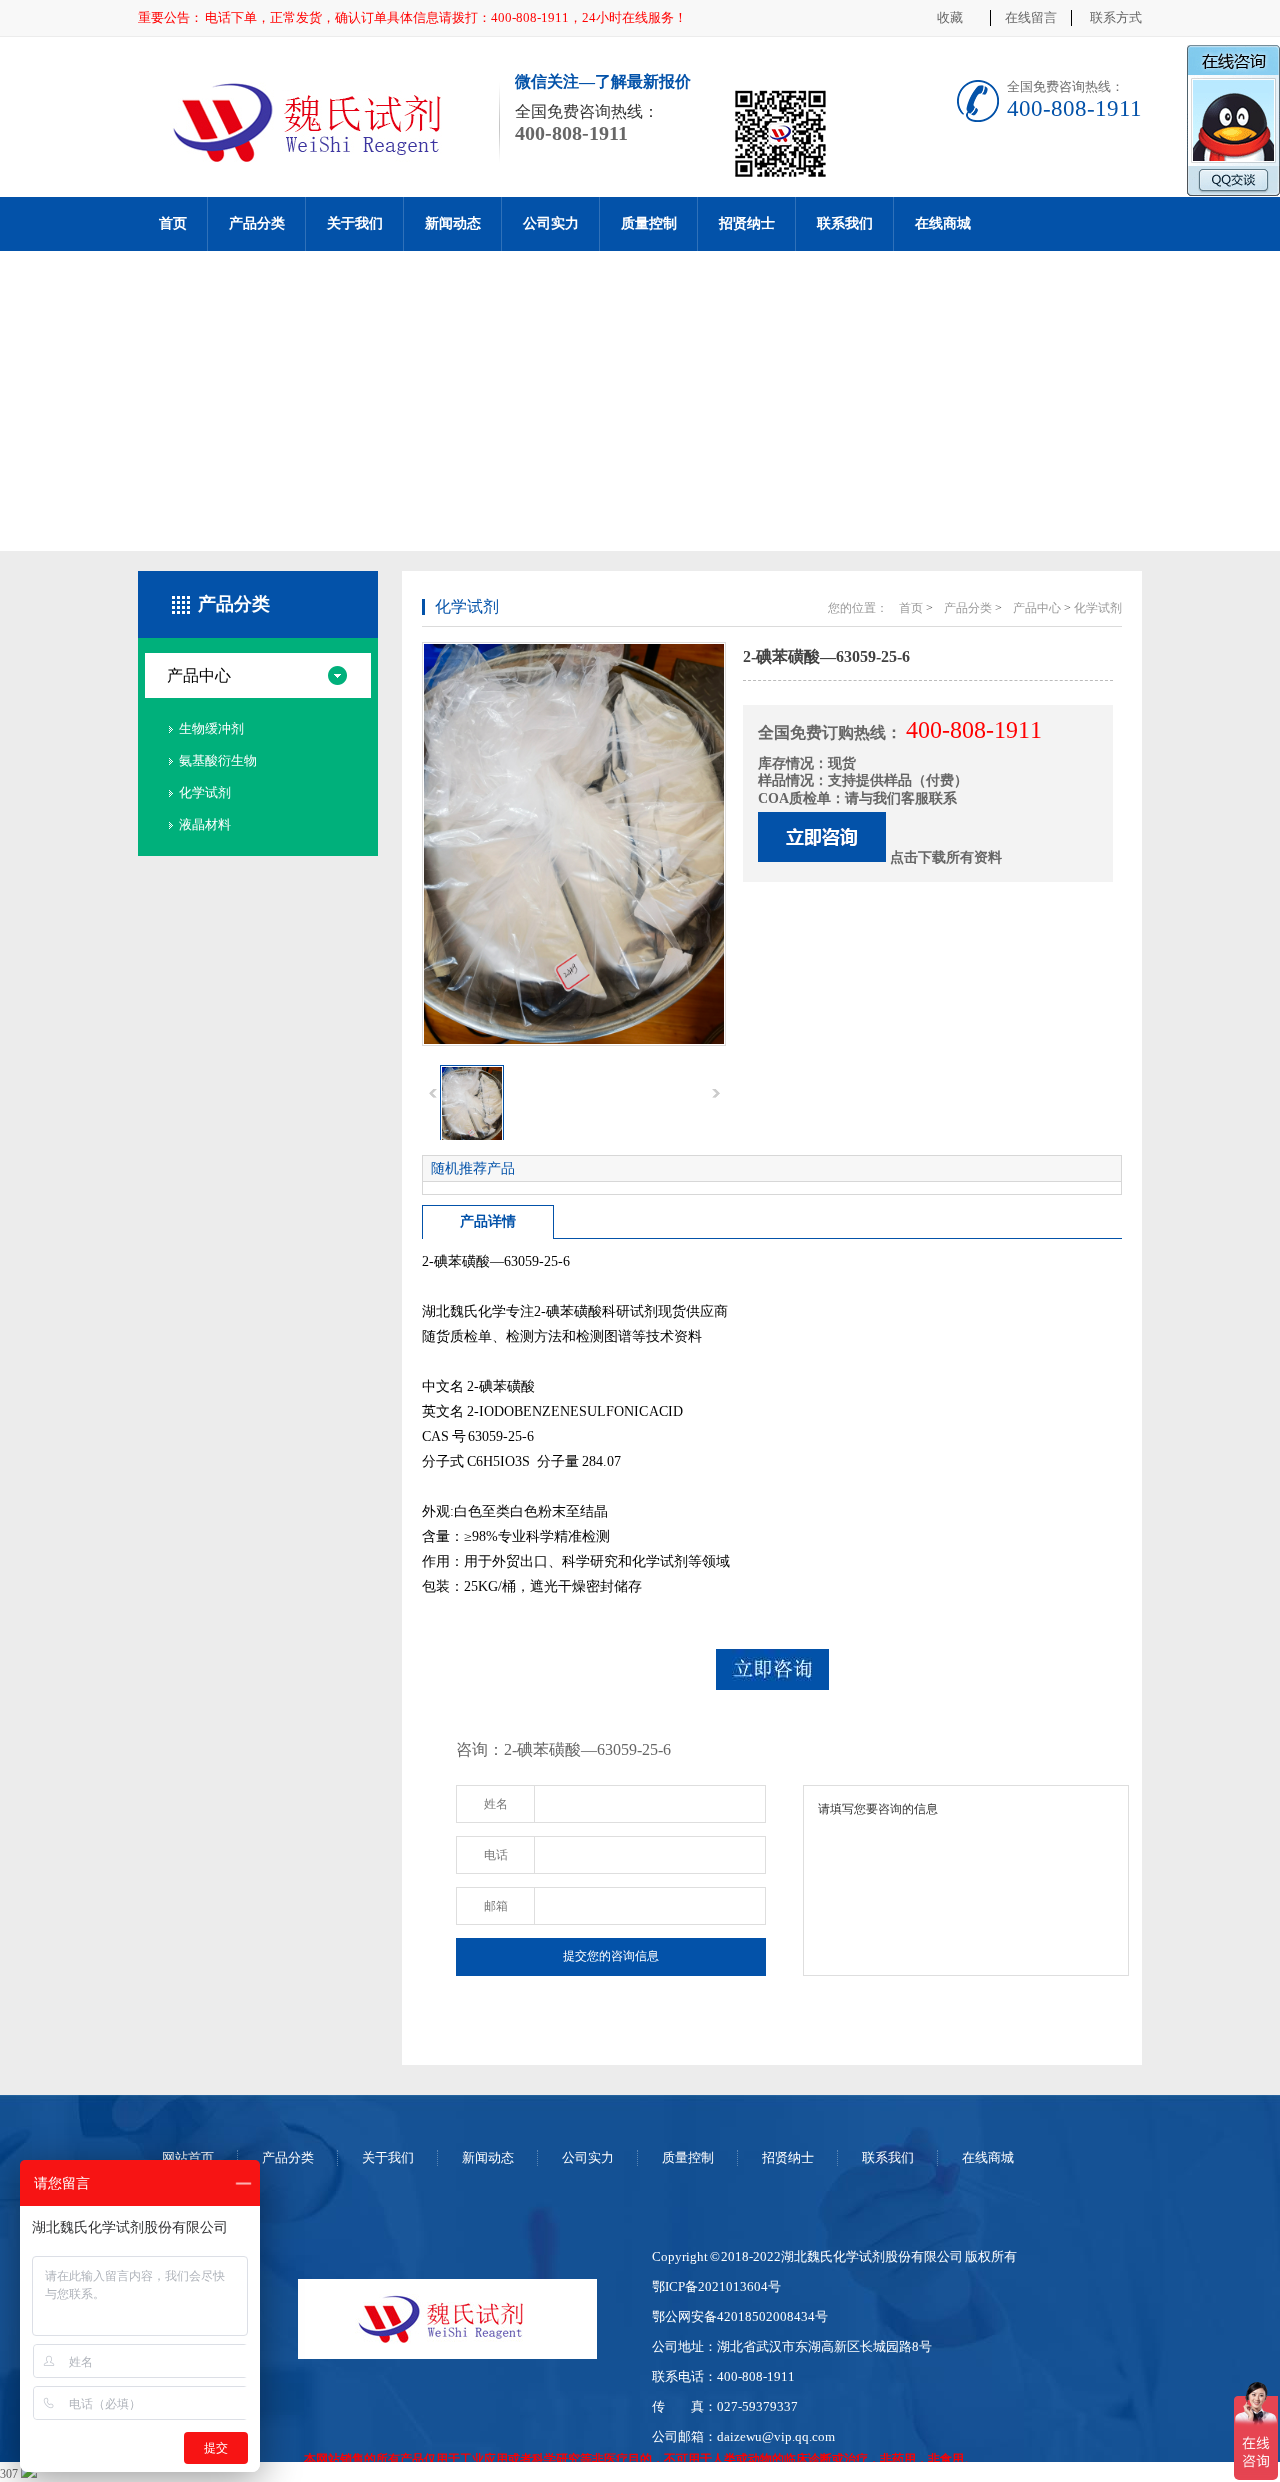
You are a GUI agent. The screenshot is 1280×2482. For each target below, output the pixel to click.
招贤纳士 (747, 223)
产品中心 (199, 675)
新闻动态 (453, 223)
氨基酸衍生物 (218, 760)
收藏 (950, 17)
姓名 (496, 1804)
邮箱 (496, 1906)
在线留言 (1031, 17)
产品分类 (257, 223)
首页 (173, 223)
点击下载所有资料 (946, 857)
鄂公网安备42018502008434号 (740, 2316)
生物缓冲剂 (211, 728)
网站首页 (188, 2157)
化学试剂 (205, 792)
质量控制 (649, 223)
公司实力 (551, 223)
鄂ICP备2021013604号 (716, 2286)
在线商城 (943, 223)
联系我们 (845, 223)
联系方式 (1116, 17)
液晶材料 (205, 824)
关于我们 (355, 223)
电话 (496, 1855)
